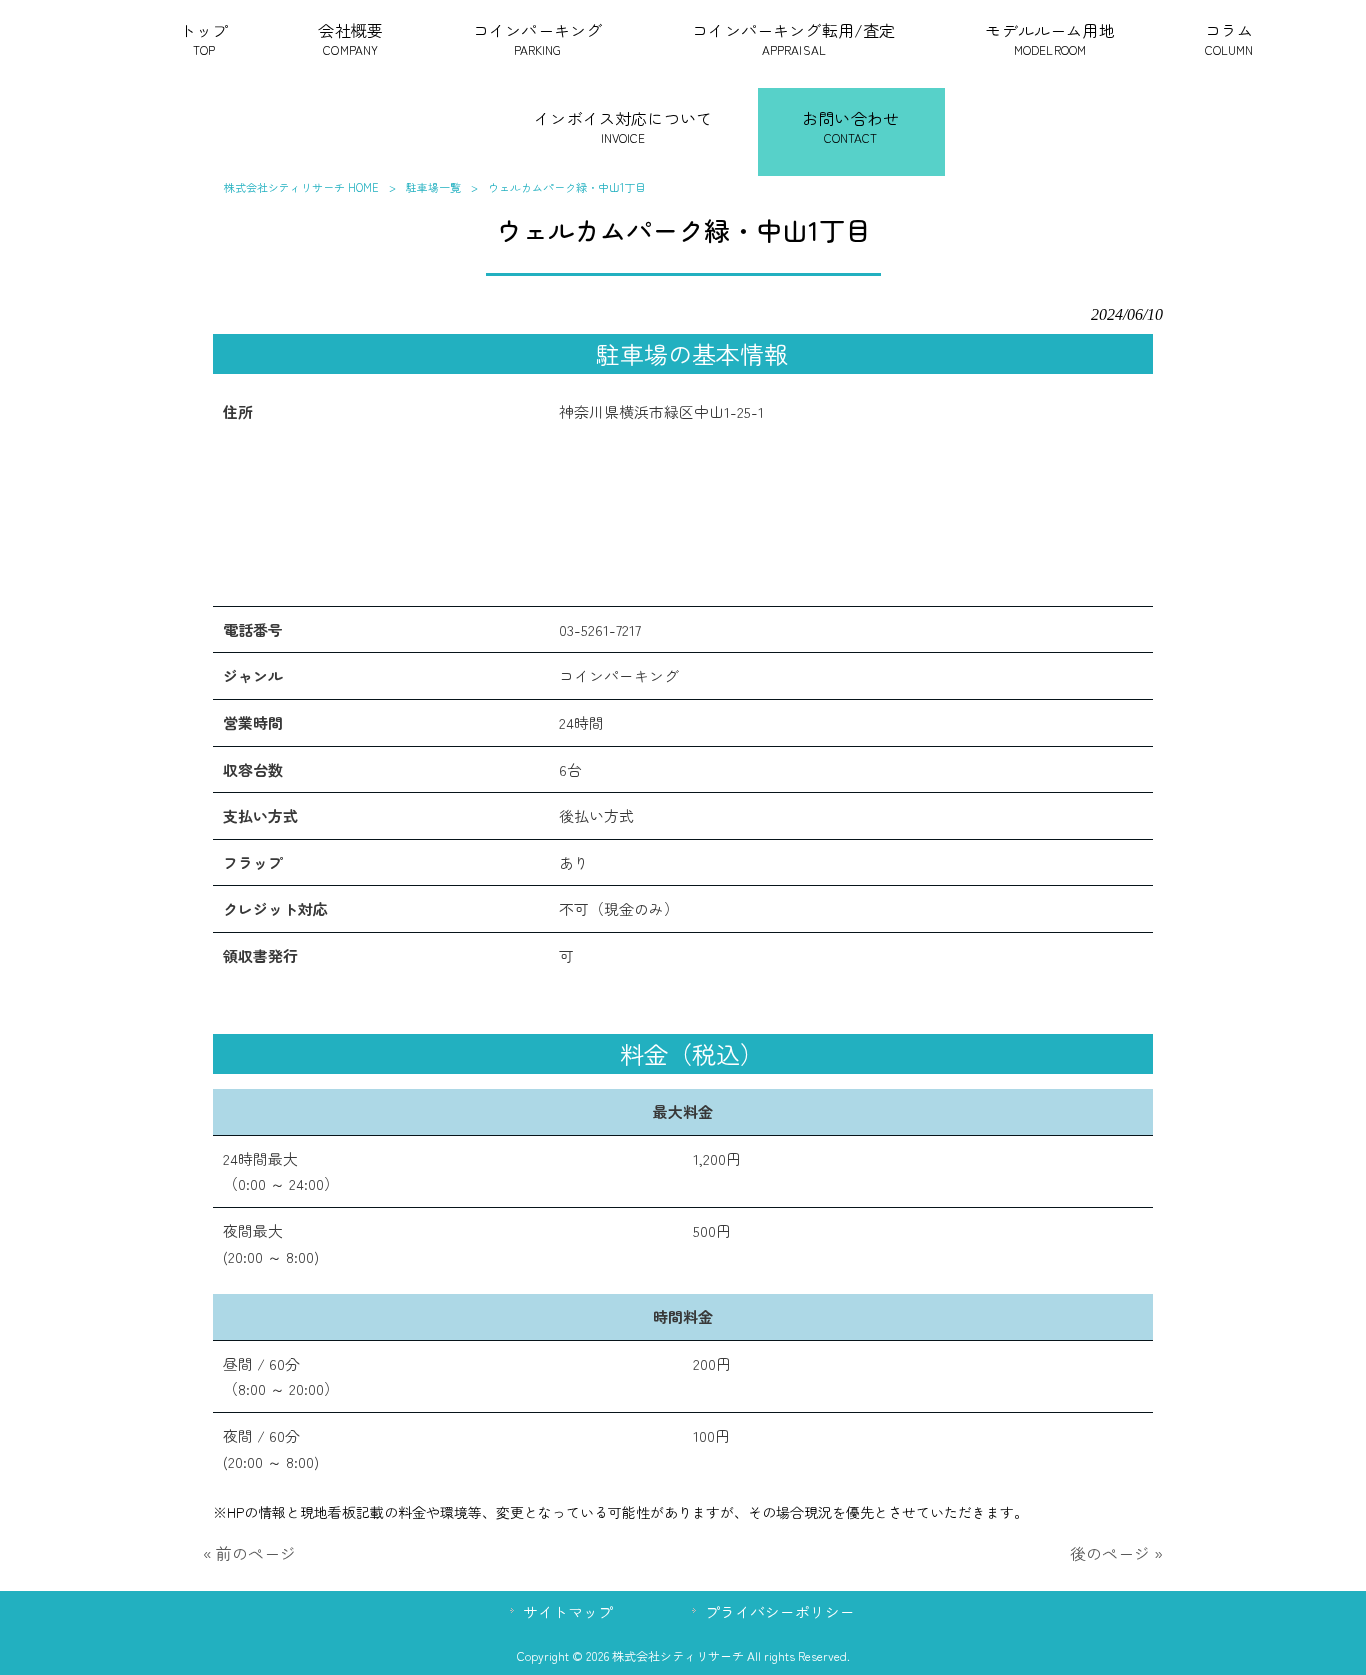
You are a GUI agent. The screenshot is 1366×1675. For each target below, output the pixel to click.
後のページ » (1116, 1553)
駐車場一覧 (433, 187)
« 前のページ (249, 1553)
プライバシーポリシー (780, 1611)
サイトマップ (568, 1611)
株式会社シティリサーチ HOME (301, 187)
